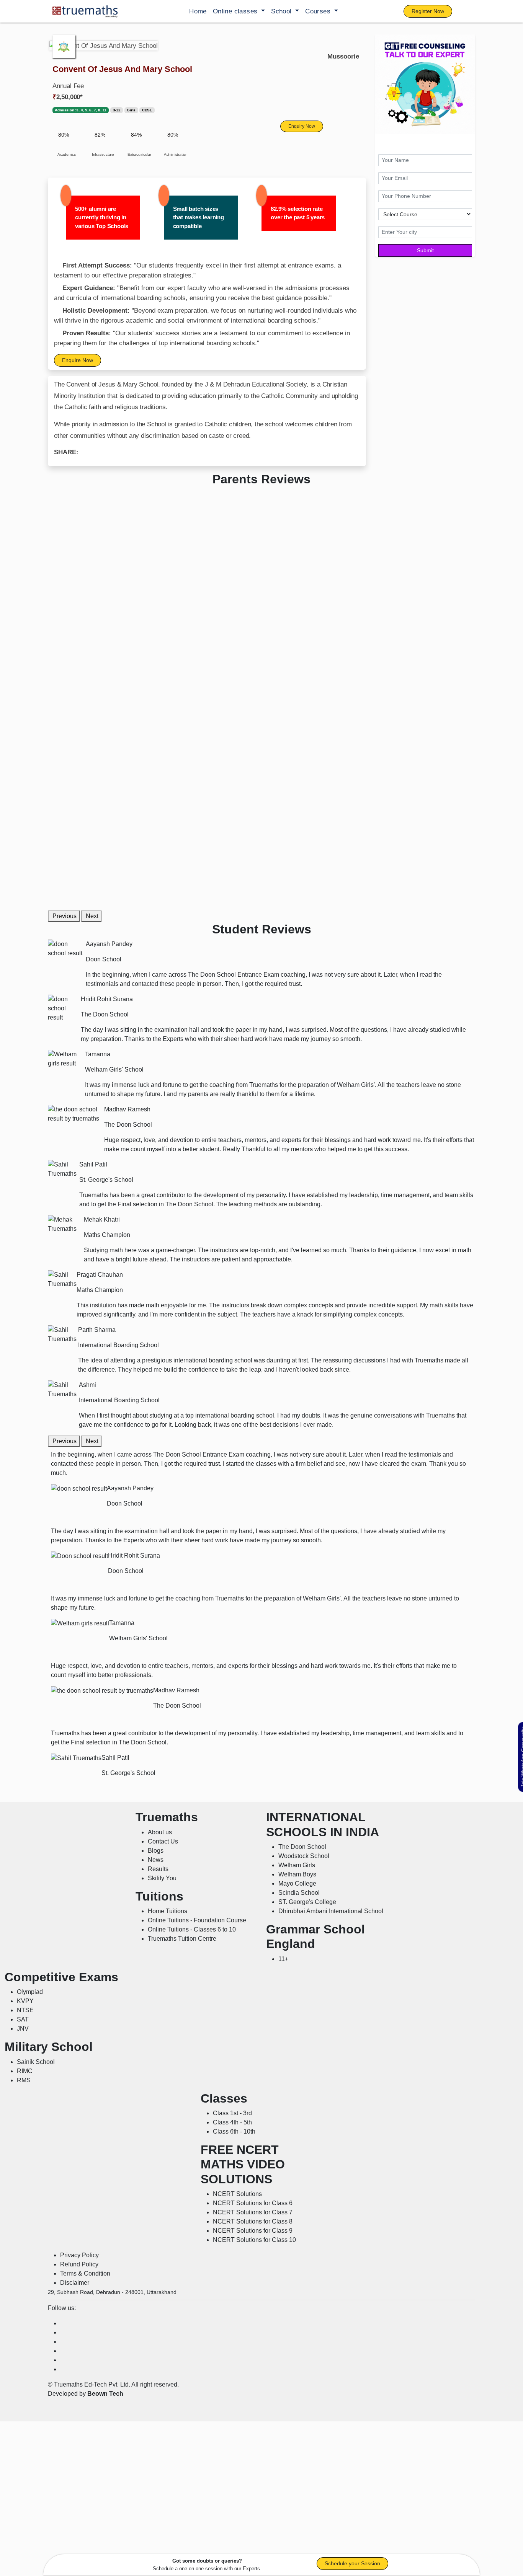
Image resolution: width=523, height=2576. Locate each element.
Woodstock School (304, 1856)
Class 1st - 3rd (232, 2113)
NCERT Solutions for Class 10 (254, 2240)
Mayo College (297, 1883)
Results (158, 1869)
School (282, 11)
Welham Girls (297, 1865)
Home (198, 11)
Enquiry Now (302, 126)
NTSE (25, 2010)
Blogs (156, 1851)
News (156, 1860)
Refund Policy (79, 2264)
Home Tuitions (168, 1911)
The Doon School (302, 1847)
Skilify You (162, 1878)
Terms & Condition (85, 2273)
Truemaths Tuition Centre (182, 1939)
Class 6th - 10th (234, 2131)
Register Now (428, 11)
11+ (283, 1959)
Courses (319, 11)
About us (160, 1832)
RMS (24, 2080)
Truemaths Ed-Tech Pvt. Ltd (91, 2384)
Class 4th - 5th (232, 2122)
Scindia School (299, 1893)
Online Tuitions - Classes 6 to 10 (192, 1929)
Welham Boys (297, 1874)
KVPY (25, 2001)
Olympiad (30, 1992)
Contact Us (163, 1841)
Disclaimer (75, 2283)
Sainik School (36, 2062)
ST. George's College (307, 1902)
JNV (23, 2029)
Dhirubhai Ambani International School (331, 1911)
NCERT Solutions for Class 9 (253, 2231)
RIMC (25, 2071)
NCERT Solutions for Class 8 (253, 2221)
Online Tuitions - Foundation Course (197, 1920)
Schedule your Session (352, 2563)
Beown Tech (105, 2394)
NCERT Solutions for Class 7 (253, 2212)
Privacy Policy (79, 2255)
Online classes (236, 11)
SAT (23, 2019)
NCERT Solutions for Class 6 (253, 2203)
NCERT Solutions (237, 2194)
